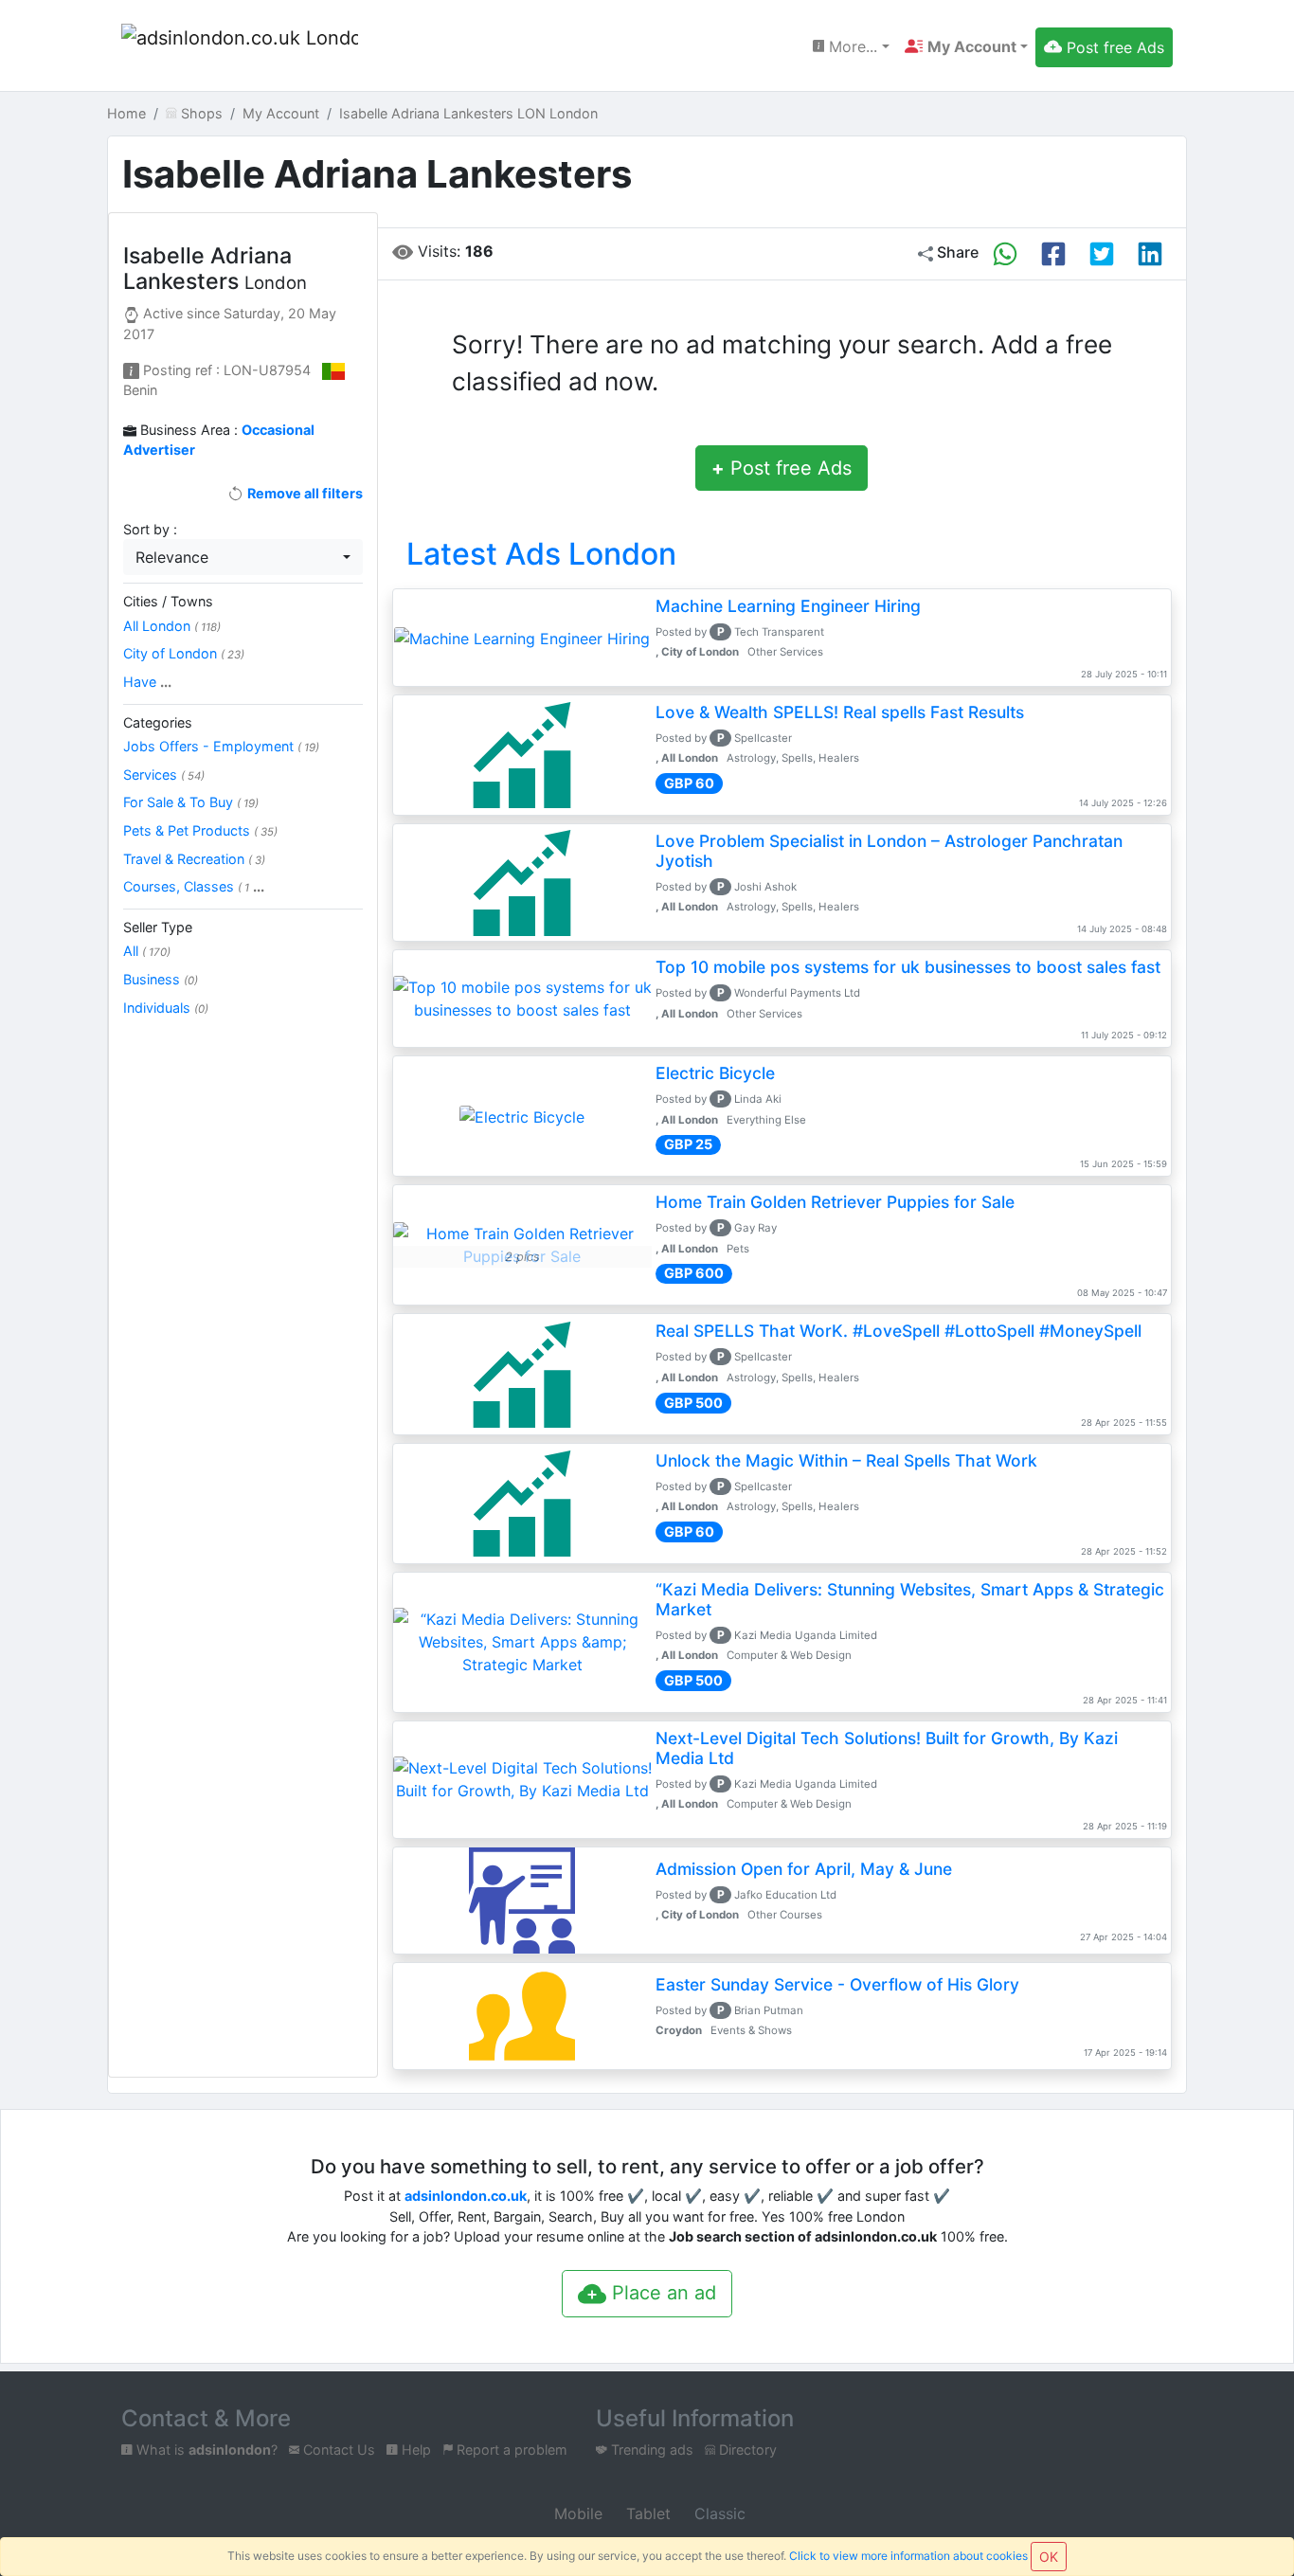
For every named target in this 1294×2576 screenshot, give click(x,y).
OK (1049, 2557)
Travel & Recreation (194, 859)
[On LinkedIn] (1150, 254)
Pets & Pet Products (200, 830)
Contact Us (337, 2450)
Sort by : (150, 529)
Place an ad (661, 2293)
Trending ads (650, 2450)
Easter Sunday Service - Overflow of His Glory (837, 1984)
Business (161, 979)
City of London (184, 653)
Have (147, 682)
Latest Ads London (541, 554)
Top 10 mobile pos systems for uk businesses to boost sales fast (908, 967)
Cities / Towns (168, 601)
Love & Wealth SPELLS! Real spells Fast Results (840, 712)
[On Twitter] (1102, 254)
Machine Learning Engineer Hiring (788, 606)
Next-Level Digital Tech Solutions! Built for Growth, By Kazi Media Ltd (887, 1748)
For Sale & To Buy (191, 802)
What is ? (205, 2450)
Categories (158, 722)
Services (164, 775)
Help (414, 2450)
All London (172, 626)
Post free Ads (782, 468)
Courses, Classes (194, 886)
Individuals (166, 1008)
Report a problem (510, 2450)
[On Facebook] (1053, 254)
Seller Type (158, 927)
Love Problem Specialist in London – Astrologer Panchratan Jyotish (889, 851)
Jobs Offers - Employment (221, 746)
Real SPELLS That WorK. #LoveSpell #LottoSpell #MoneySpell (899, 1331)
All (147, 951)
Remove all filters (303, 493)
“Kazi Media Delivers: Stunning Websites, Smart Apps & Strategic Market (910, 1599)
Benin (140, 390)
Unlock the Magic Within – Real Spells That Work (846, 1460)
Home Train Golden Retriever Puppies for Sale (835, 1202)
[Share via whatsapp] (1005, 254)
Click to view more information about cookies (908, 2556)
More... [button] (851, 46)
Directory (746, 2450)
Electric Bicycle (715, 1073)
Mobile (576, 2513)
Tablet (646, 2513)
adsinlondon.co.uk (466, 2196)
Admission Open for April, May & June (804, 1869)
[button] (966, 46)
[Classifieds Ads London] (240, 47)
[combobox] (243, 557)
